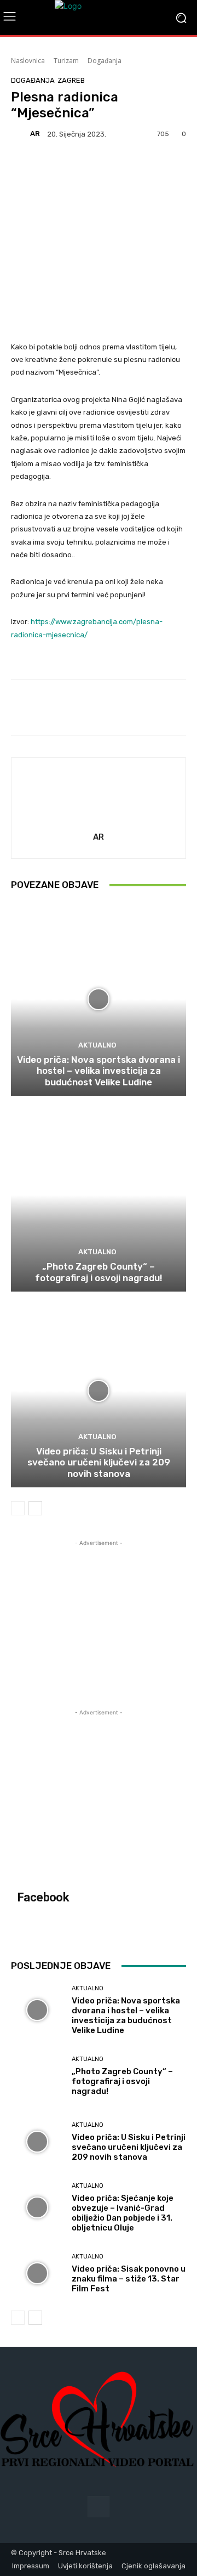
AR (35, 134)
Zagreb (71, 80)
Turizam (66, 61)
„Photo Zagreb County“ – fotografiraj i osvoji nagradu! (99, 1272)
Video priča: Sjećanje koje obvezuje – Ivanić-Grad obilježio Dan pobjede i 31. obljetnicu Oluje (123, 2213)
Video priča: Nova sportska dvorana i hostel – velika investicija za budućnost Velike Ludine (99, 1071)
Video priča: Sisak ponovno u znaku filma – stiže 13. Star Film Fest (129, 2279)
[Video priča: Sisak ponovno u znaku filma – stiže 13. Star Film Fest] (37, 2273)
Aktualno (97, 1045)
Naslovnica (28, 61)
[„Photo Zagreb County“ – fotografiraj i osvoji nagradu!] (99, 1195)
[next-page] (35, 1508)
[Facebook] (98, 2507)
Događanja (105, 61)
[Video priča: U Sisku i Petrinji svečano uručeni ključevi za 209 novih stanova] (99, 1391)
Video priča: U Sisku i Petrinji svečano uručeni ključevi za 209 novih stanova (99, 1462)
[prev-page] (18, 1508)
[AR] (20, 134)
